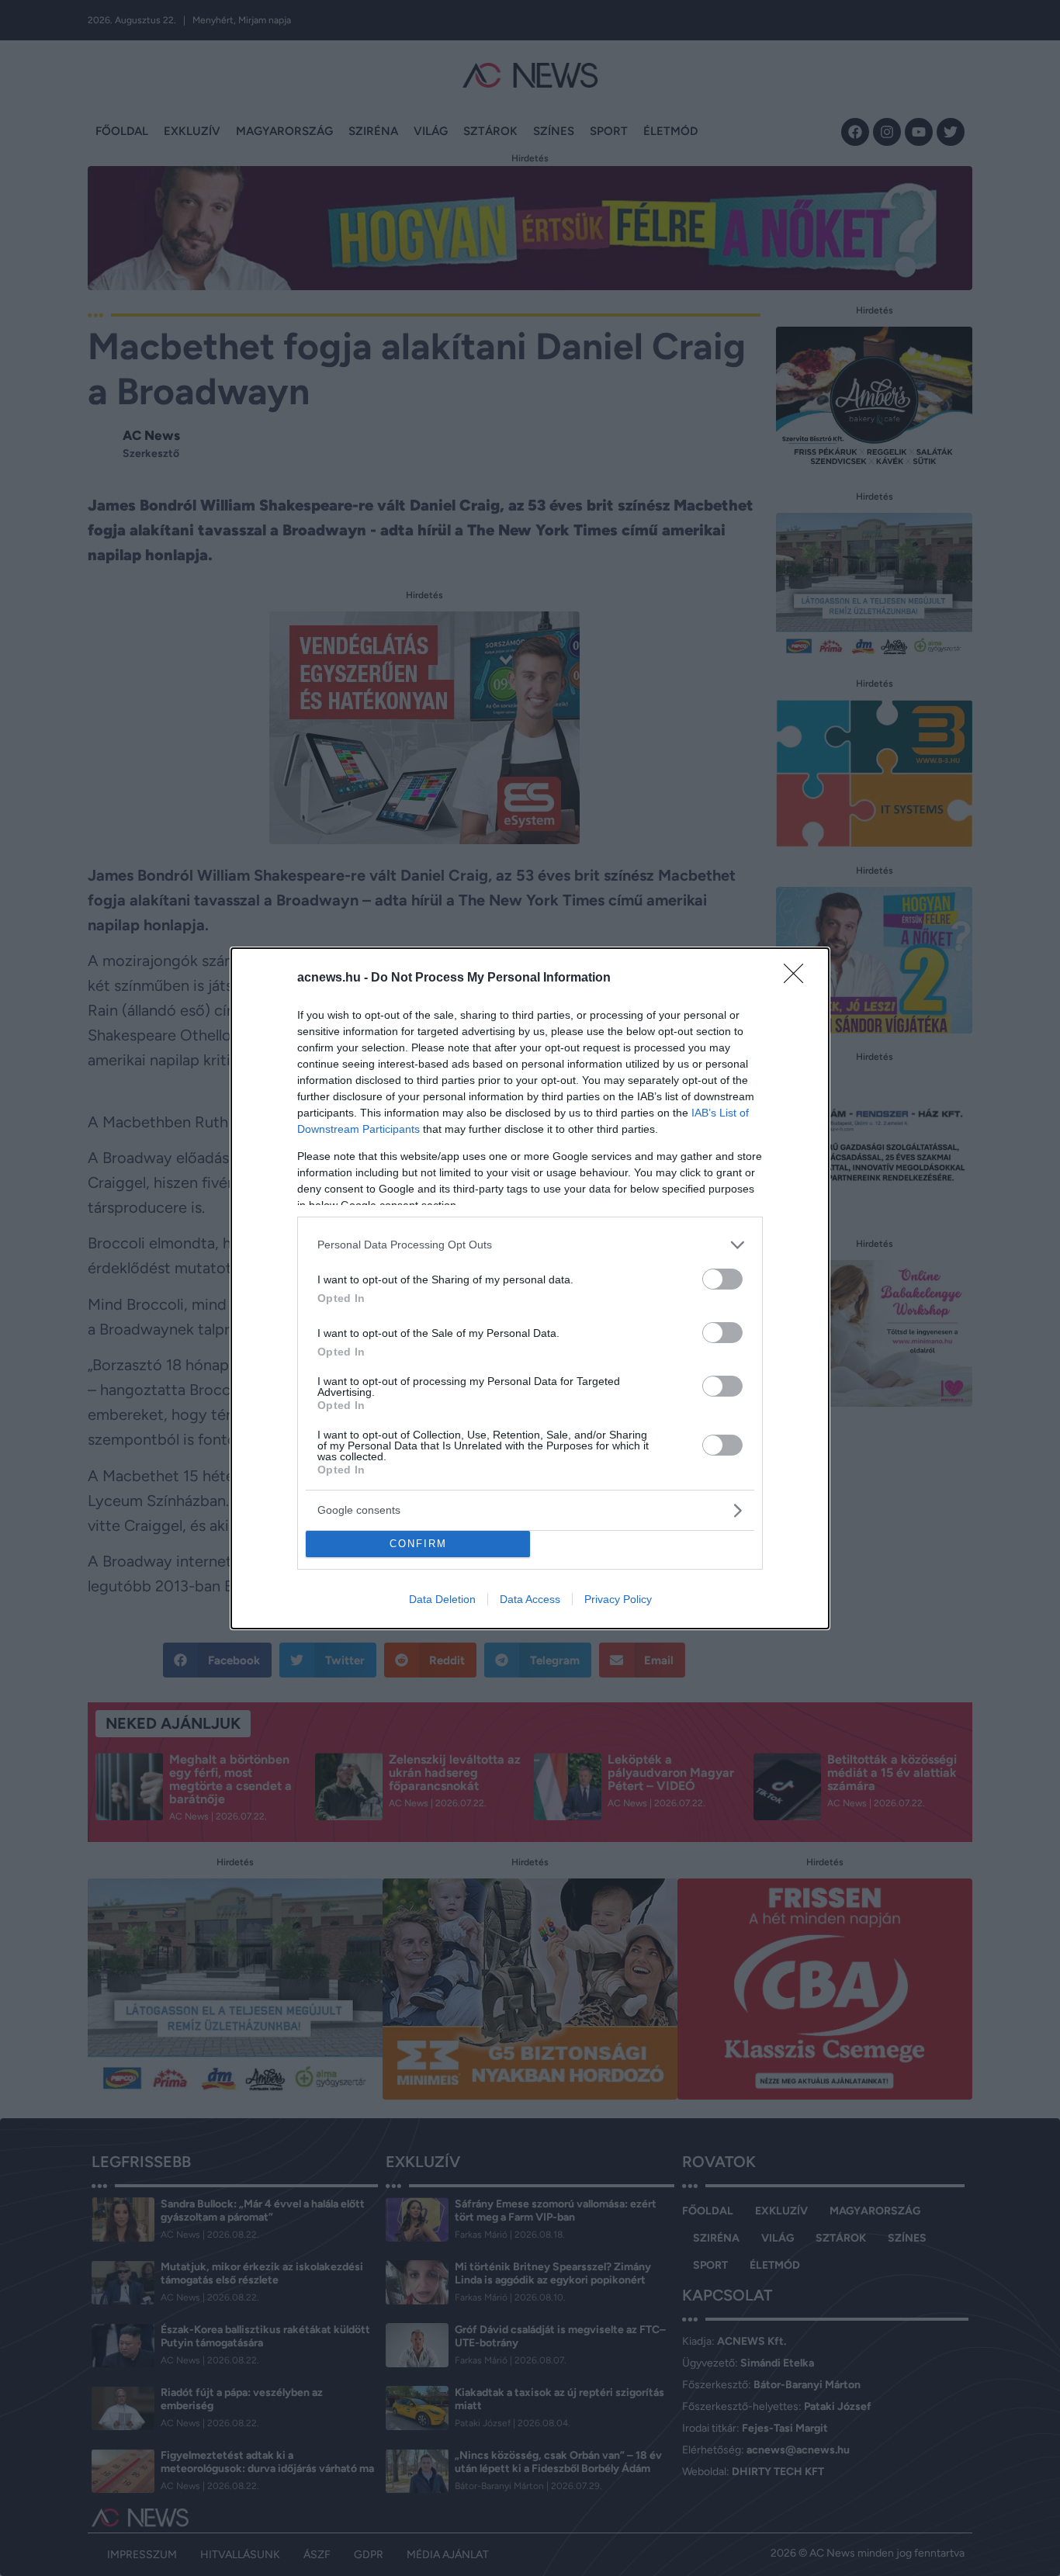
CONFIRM (418, 1544)
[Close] (798, 978)
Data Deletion (442, 1599)
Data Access (530, 1599)
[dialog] (530, 1288)
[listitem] (530, 1245)
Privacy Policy (618, 1599)
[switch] (722, 1279)
